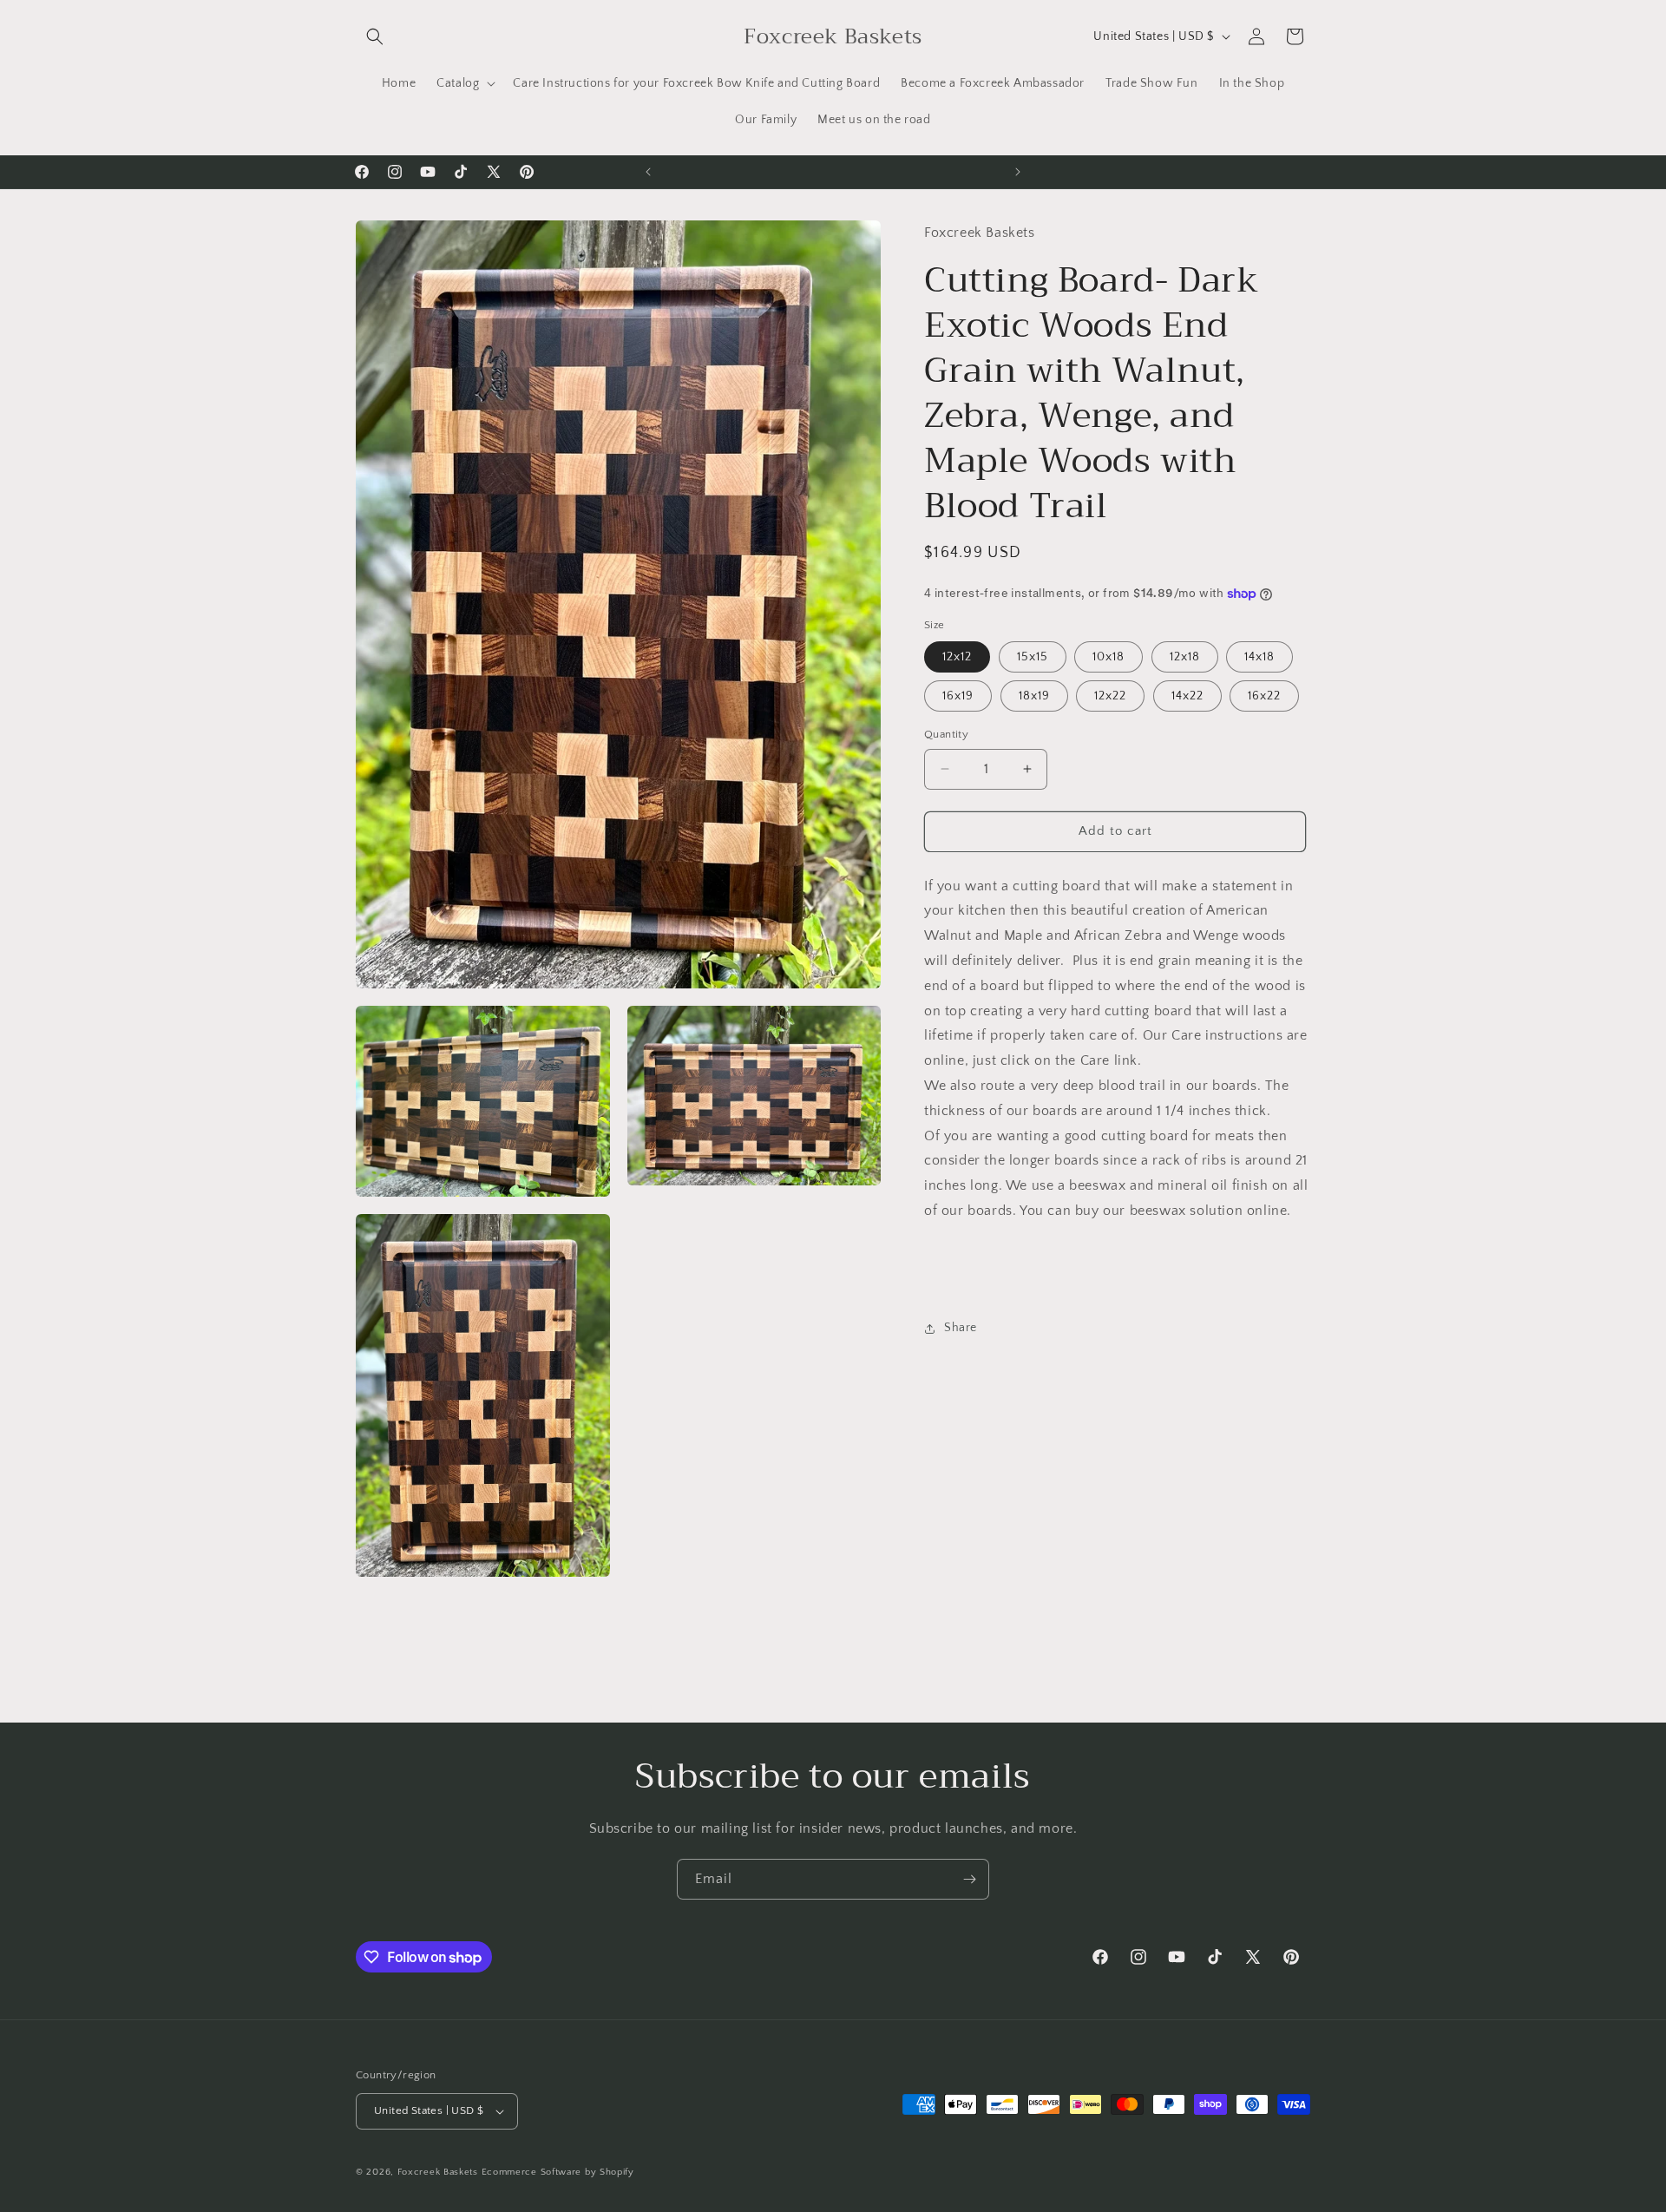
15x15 (1033, 657)
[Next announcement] (1018, 172)
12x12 (957, 657)
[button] (375, 36)
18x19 (1034, 696)
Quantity (946, 734)
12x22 (1110, 696)
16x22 (1264, 696)
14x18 (1259, 657)
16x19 (958, 696)
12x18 (1185, 657)
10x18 (1108, 657)
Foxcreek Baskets (438, 2172)
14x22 (1187, 696)
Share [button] (961, 1328)
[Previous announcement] (648, 172)
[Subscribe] (969, 1879)
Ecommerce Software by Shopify (558, 2172)
